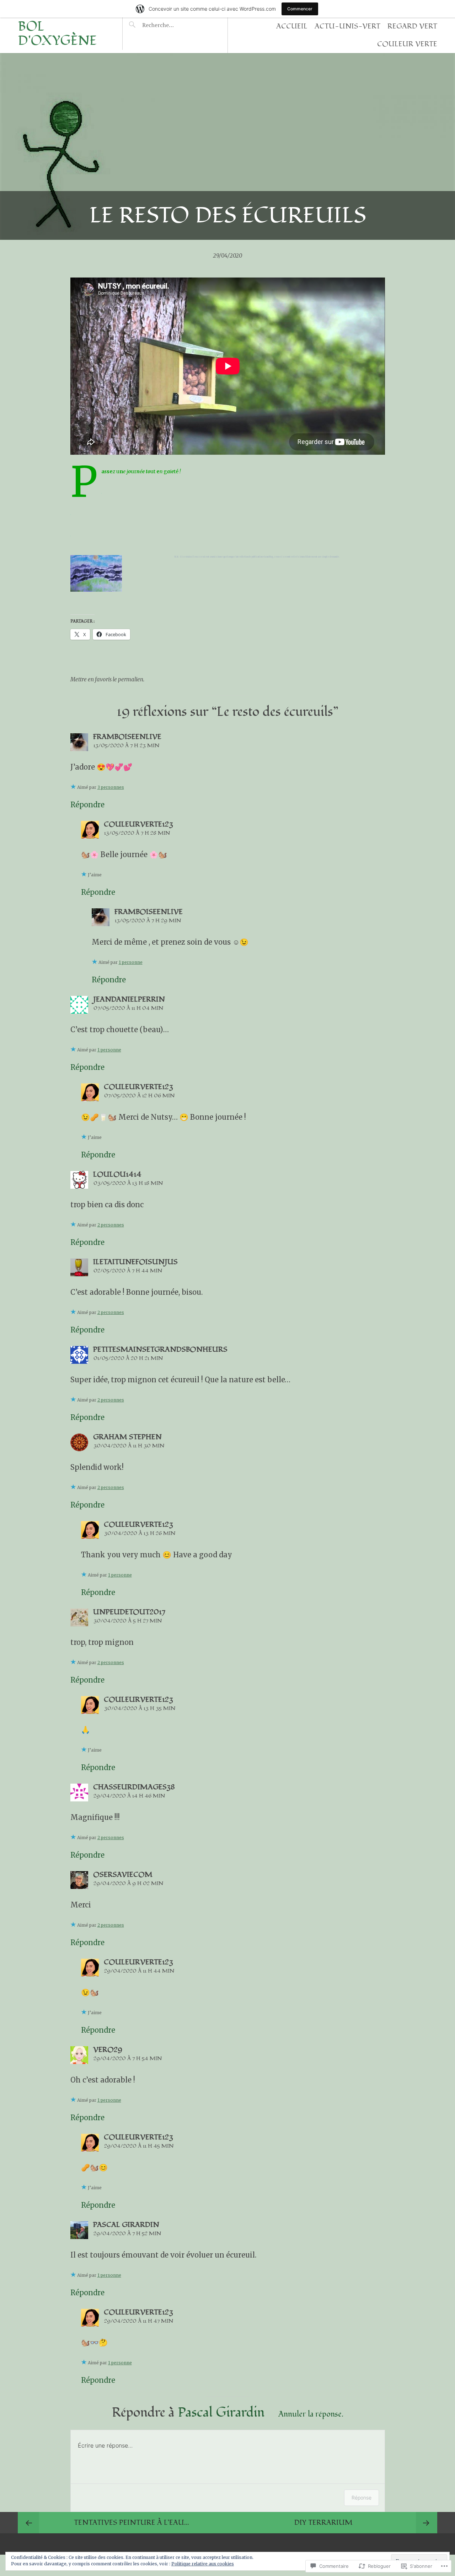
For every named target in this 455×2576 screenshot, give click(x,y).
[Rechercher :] (172, 25)
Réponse (362, 2498)
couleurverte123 (138, 824)
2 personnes (111, 1225)
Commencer (300, 9)
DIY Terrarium (323, 2523)
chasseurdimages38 (134, 1787)
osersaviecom (123, 1875)
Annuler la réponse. (311, 2414)
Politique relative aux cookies (203, 2564)
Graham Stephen (127, 1437)
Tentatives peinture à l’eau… (132, 2523)
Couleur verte (407, 44)
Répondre (87, 805)
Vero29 (108, 2050)
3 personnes (111, 787)
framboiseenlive (127, 737)
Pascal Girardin (221, 2413)
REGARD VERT (412, 26)
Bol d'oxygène (57, 34)
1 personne (131, 962)
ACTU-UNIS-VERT (347, 26)
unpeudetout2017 (129, 1612)
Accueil (292, 26)
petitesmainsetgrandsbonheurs (160, 1350)
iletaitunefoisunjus (135, 1262)
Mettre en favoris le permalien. (107, 679)
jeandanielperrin (129, 999)
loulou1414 (117, 1174)
